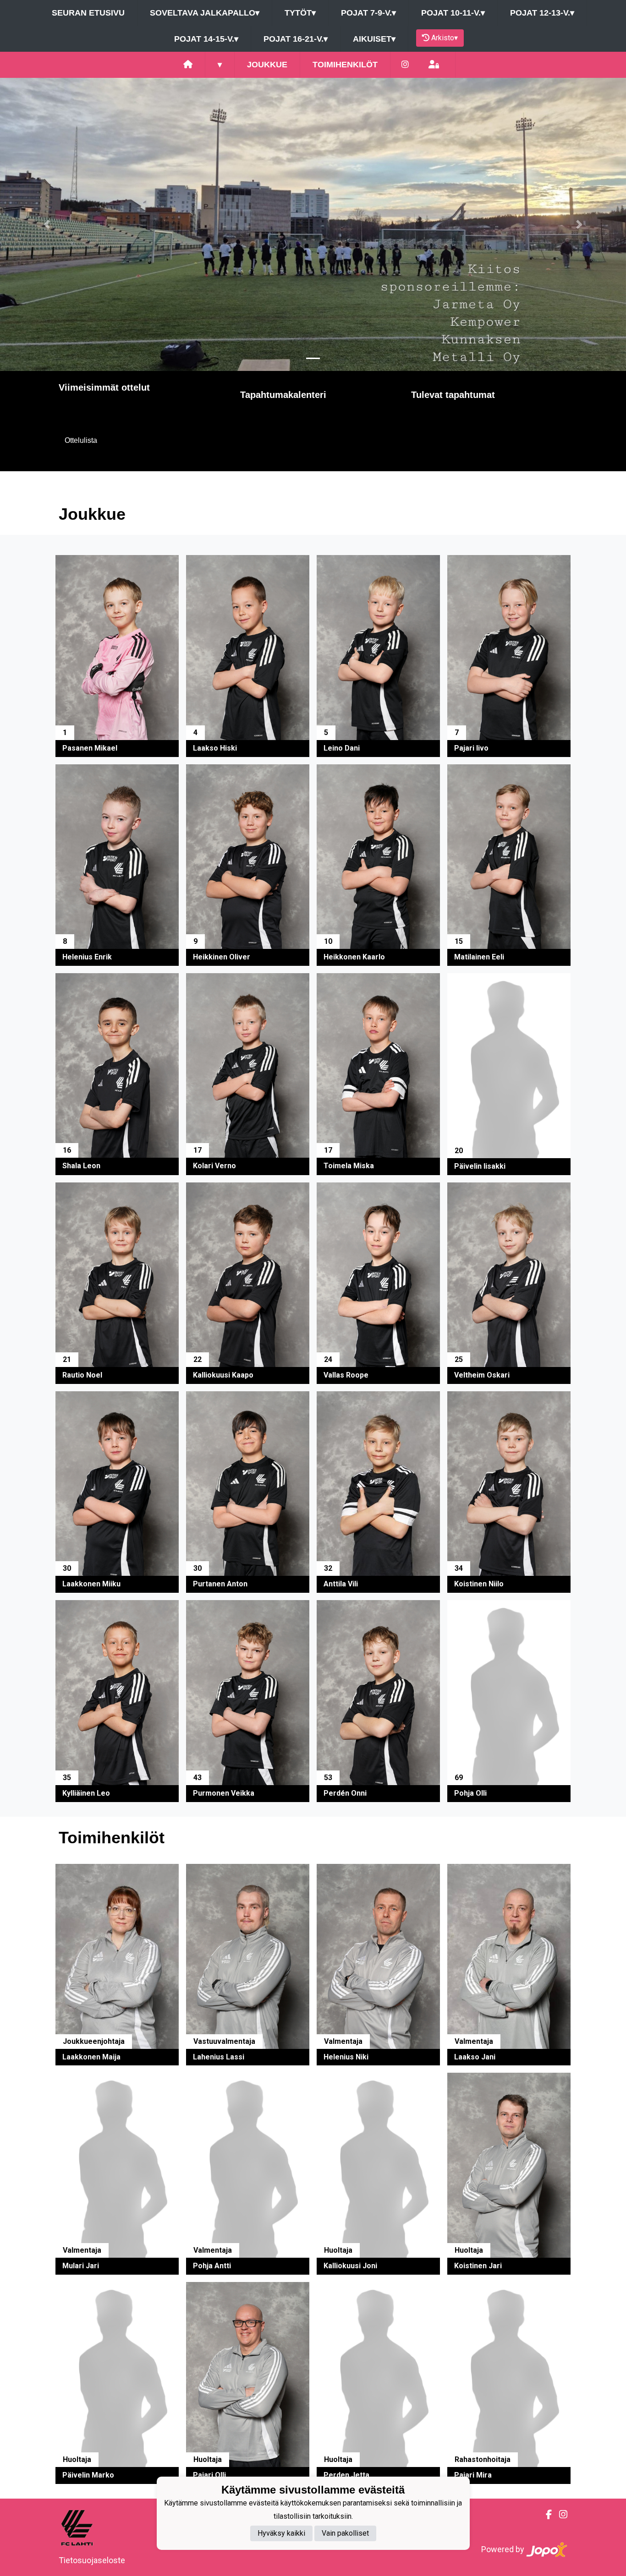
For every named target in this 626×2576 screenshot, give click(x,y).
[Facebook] (545, 2515)
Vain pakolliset (345, 2533)
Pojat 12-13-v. (542, 13)
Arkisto (445, 38)
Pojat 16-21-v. (296, 39)
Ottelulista (81, 440)
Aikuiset (374, 39)
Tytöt (300, 13)
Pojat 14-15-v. (206, 39)
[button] (47, 224)
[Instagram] (405, 65)
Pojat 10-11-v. (453, 13)
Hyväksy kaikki (281, 2533)
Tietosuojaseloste (92, 2560)
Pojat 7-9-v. (368, 13)
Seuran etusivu (88, 13)
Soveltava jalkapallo (205, 13)
